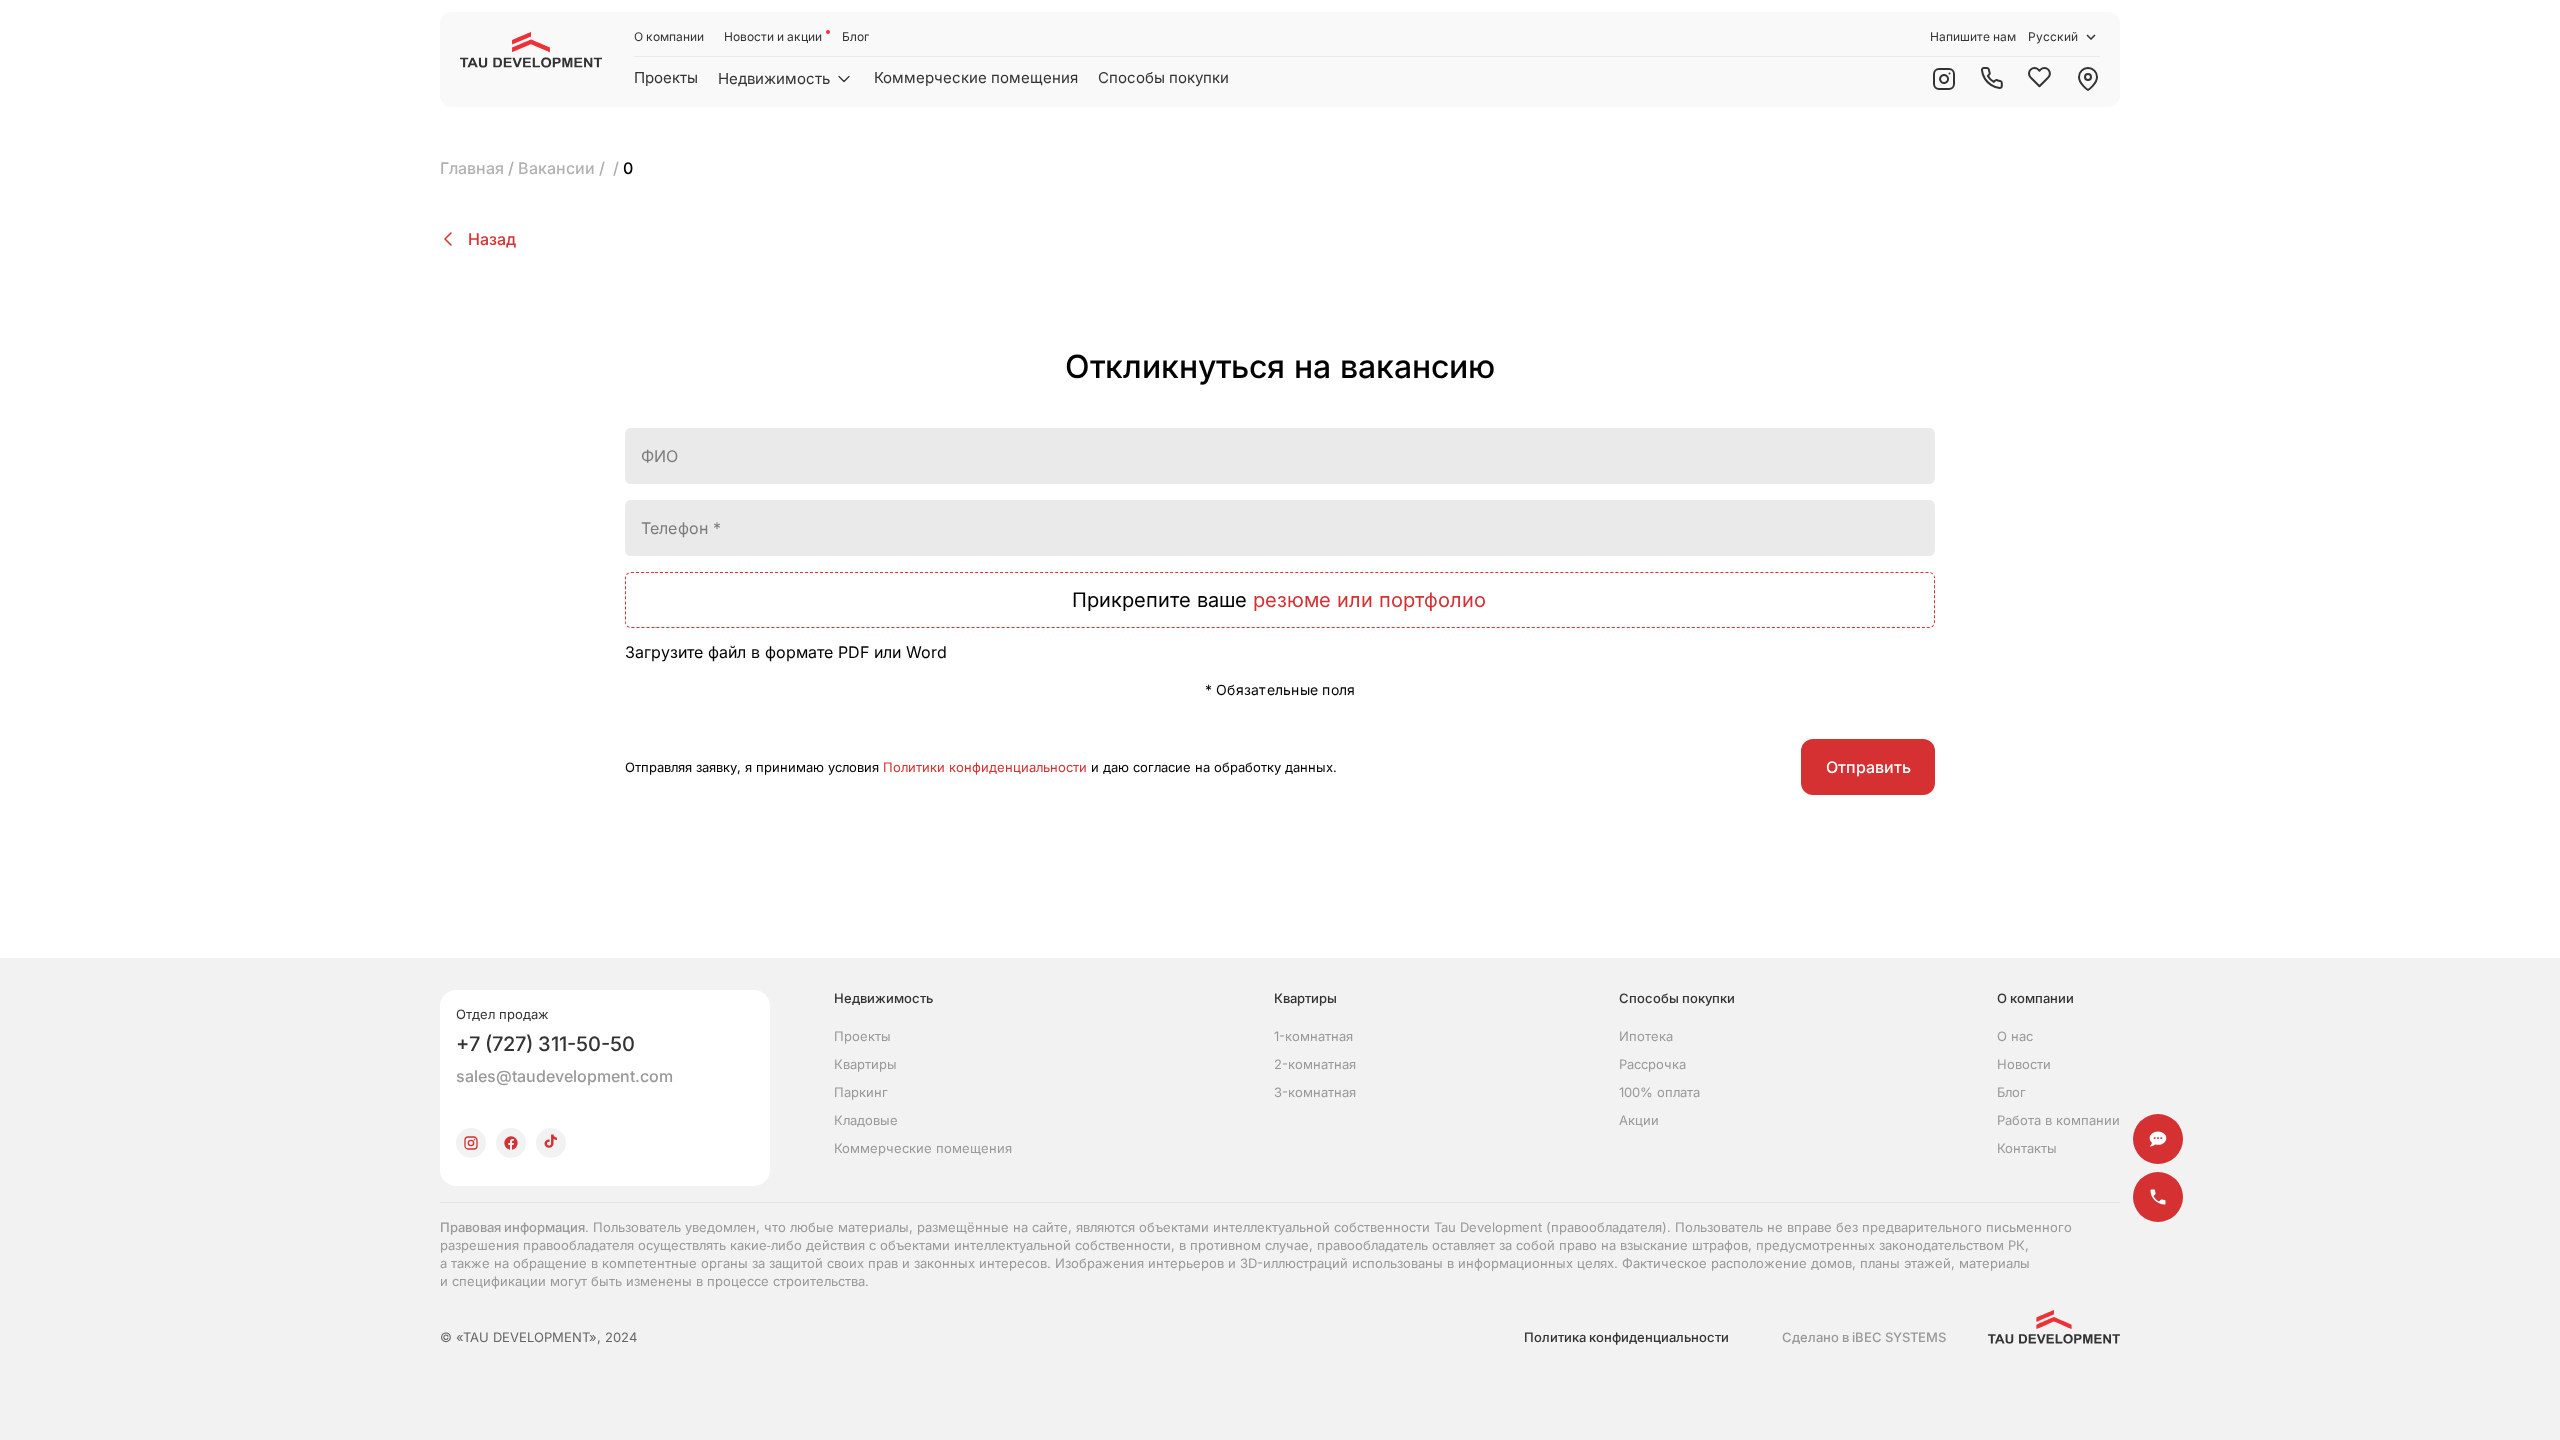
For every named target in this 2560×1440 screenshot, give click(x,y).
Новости (2024, 1064)
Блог (855, 36)
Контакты (2027, 1148)
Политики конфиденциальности (985, 767)
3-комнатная (1315, 1092)
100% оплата (1659, 1092)
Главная (472, 168)
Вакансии (556, 168)
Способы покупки (1163, 77)
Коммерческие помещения (976, 77)
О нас (2015, 1036)
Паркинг (861, 1092)
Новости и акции (773, 36)
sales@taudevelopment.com (564, 1076)
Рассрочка (1652, 1064)
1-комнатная (1313, 1036)
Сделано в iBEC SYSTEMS (1864, 1337)
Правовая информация (512, 1227)
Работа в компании (2058, 1120)
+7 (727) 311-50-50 (545, 1044)
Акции (1639, 1120)
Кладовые (866, 1120)
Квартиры (865, 1064)
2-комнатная (1315, 1064)
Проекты (666, 77)
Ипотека (1646, 1036)
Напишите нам (1973, 36)
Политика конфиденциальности (1626, 1337)
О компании (669, 36)
